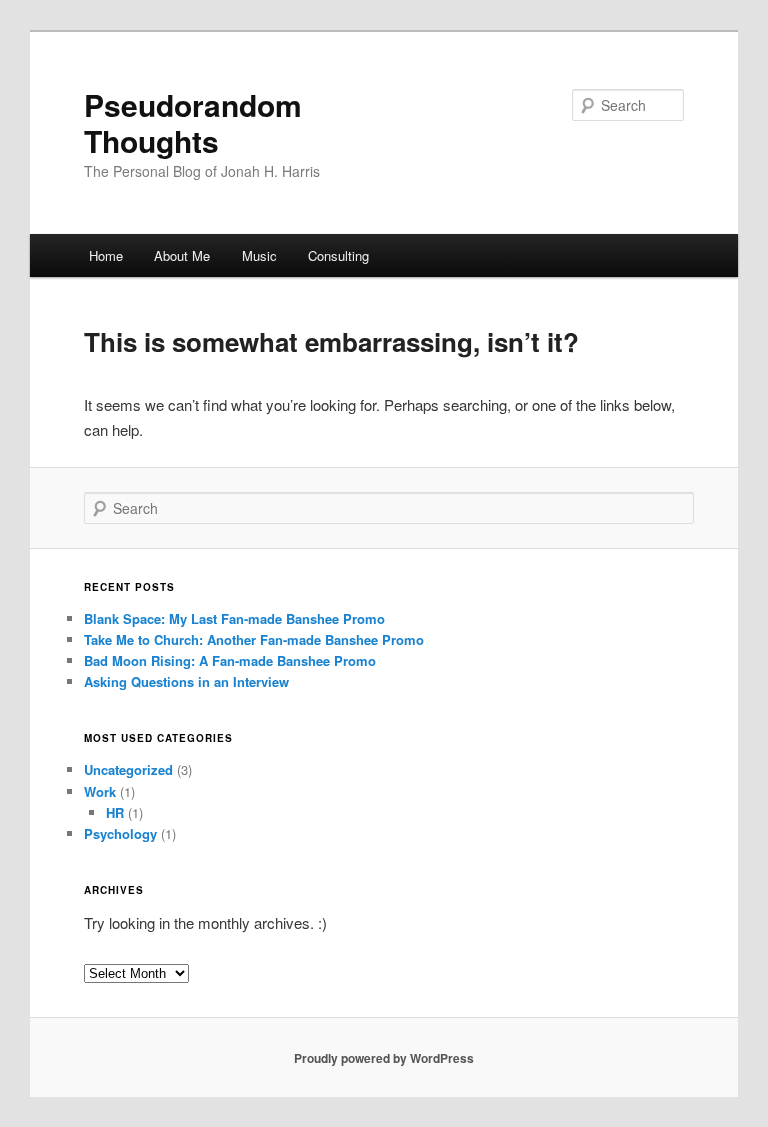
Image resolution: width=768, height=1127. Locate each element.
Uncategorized (128, 769)
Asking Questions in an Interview (186, 681)
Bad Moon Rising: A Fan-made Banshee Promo (230, 660)
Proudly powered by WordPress (384, 1058)
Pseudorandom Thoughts (193, 122)
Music (259, 255)
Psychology (120, 833)
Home (106, 255)
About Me (182, 255)
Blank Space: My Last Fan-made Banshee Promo (234, 618)
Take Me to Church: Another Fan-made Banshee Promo (254, 639)
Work (100, 791)
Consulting (338, 255)
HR (115, 812)
